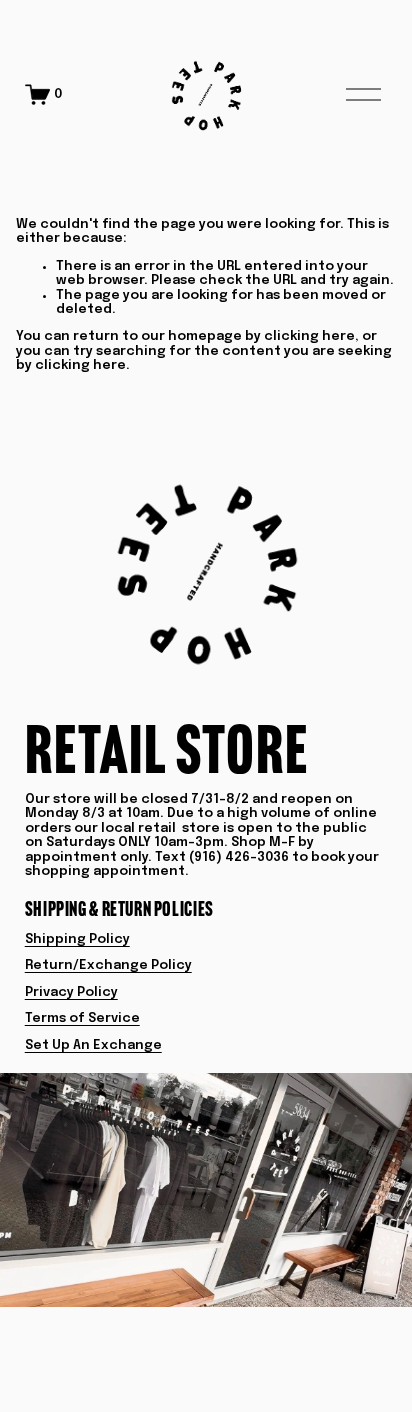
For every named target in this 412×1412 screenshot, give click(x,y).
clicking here (309, 336)
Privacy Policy (71, 992)
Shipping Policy (77, 939)
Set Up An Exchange (93, 1045)
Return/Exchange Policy (108, 965)
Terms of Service (82, 1018)
